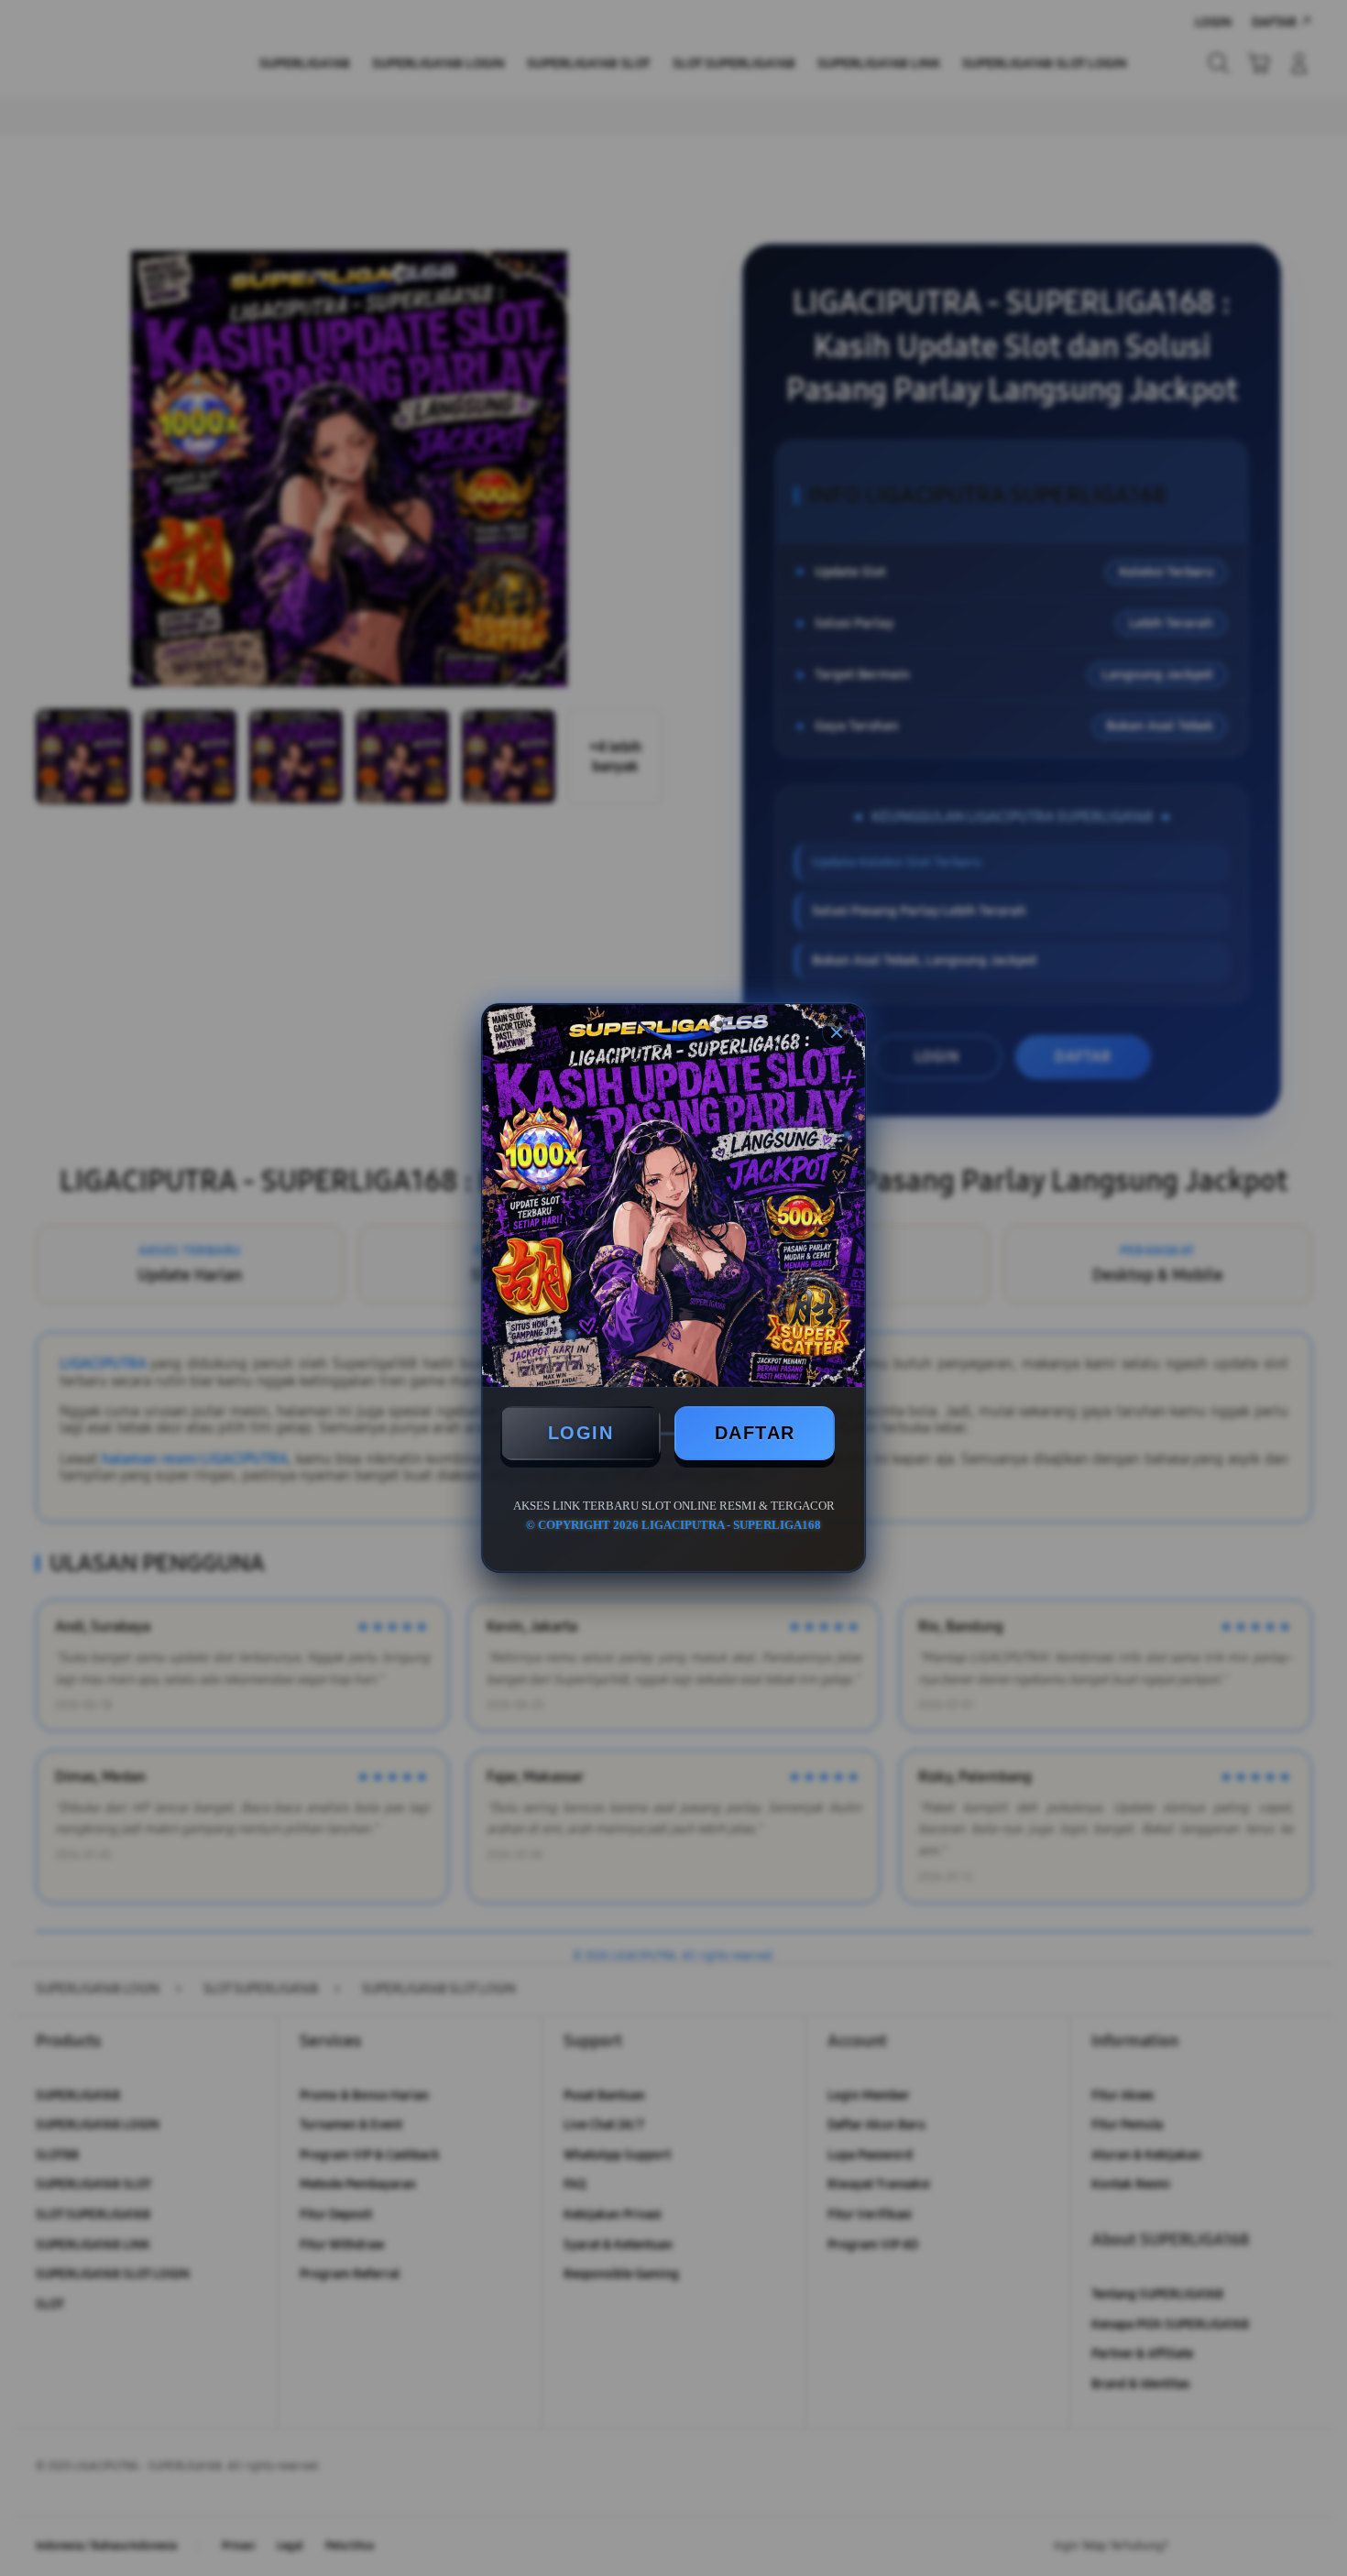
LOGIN (581, 1433)
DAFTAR (755, 1433)
